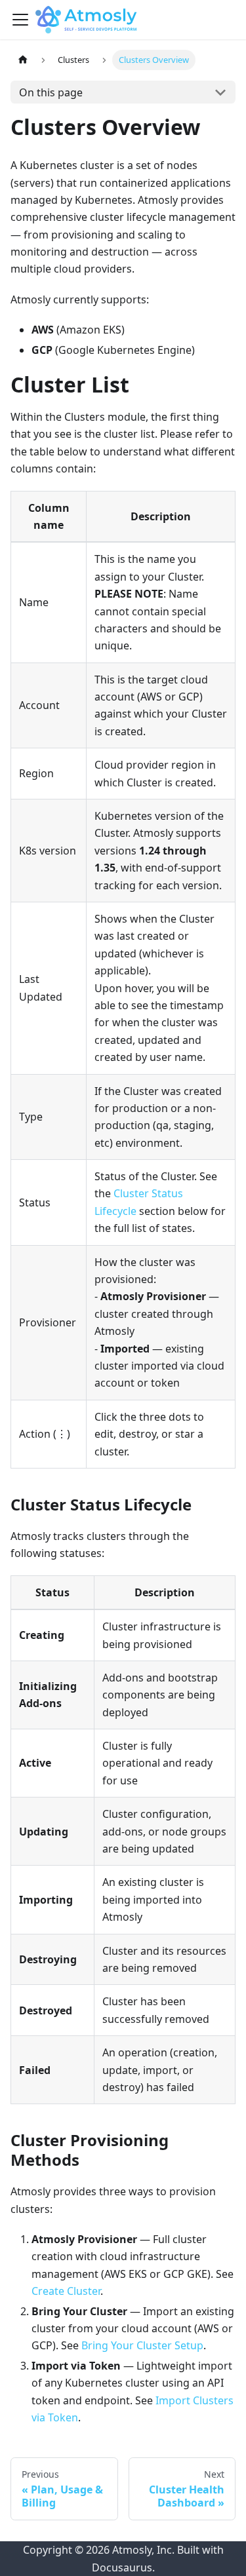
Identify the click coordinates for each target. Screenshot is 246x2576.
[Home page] (23, 60)
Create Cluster (66, 2291)
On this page (51, 92)
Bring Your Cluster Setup (142, 2345)
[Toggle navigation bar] (20, 20)
